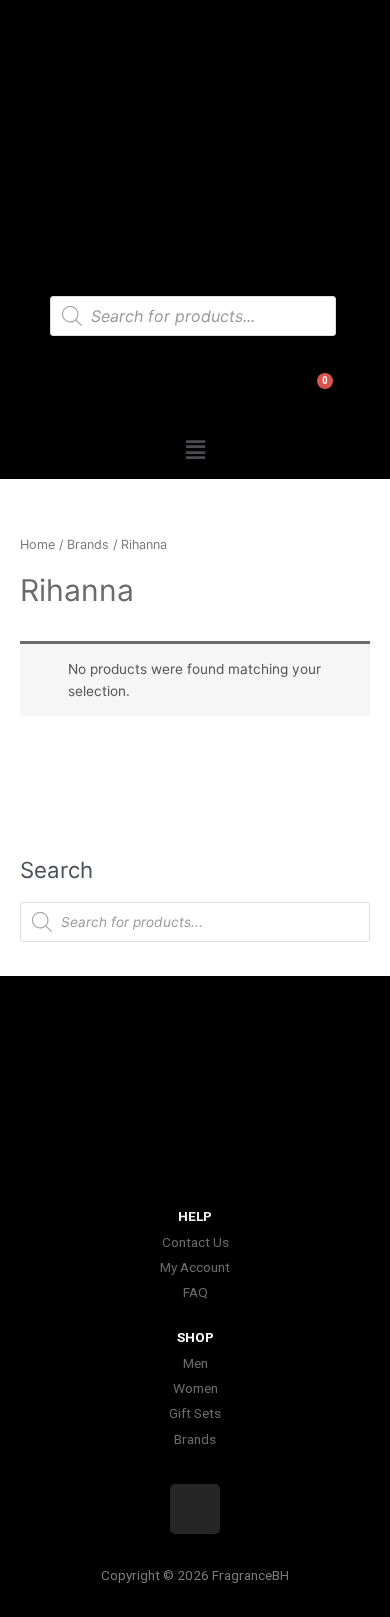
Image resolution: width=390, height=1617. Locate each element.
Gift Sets (195, 1413)
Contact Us (195, 1242)
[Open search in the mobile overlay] (193, 316)
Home (37, 544)
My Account (195, 1267)
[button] (195, 450)
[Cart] (310, 399)
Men (195, 1363)
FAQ (195, 1292)
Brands (88, 544)
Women (195, 1388)
